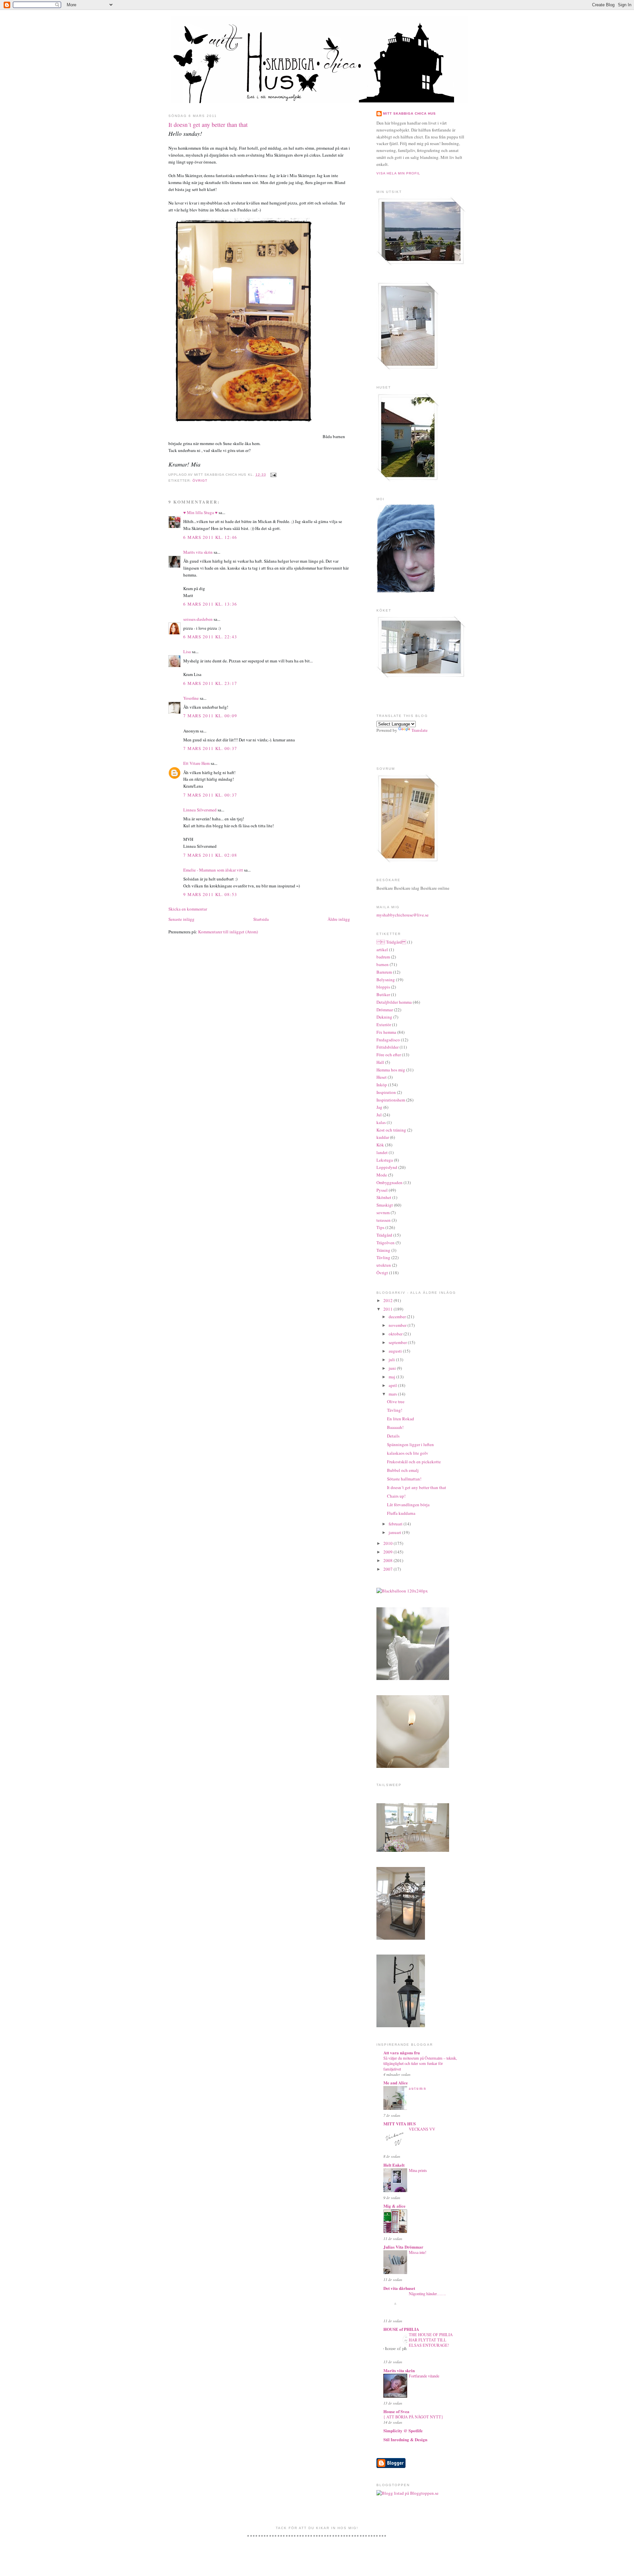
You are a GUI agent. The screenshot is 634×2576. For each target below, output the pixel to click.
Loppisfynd (387, 1167)
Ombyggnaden (389, 1182)
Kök (380, 1145)
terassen (384, 1220)
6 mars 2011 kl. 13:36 (210, 604)
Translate (420, 730)
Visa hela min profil (398, 173)
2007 (388, 1569)
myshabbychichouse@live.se (403, 915)
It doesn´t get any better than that (208, 125)
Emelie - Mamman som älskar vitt (213, 870)
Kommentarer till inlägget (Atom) (228, 932)
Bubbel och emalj (403, 1470)
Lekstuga (385, 1160)
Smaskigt (385, 1205)
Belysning (386, 980)
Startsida (261, 919)
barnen (383, 964)
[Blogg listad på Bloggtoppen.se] (407, 2493)
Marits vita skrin (198, 552)
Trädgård (384, 1235)
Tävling (383, 1257)
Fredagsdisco (388, 1040)
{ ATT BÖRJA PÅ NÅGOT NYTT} (413, 2417)
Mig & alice (394, 2206)
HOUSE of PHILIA (401, 2329)
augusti (396, 1351)
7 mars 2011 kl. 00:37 (210, 748)
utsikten (384, 1265)
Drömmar (385, 1010)
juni (393, 1368)
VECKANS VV (422, 2129)
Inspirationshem (391, 1100)
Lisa (187, 652)
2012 (388, 1300)
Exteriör (384, 1025)
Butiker (383, 994)
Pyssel (382, 1190)
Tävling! (395, 1410)
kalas (381, 1122)
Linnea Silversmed (200, 810)
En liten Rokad (401, 1419)
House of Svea (396, 2411)
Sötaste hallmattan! (404, 1479)
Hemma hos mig (391, 1070)
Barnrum (384, 972)
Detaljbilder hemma (394, 1002)
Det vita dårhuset (399, 2288)
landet (382, 1152)
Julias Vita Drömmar (403, 2247)
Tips (380, 1227)
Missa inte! (418, 2252)
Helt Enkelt (394, 2165)
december (398, 1317)
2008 (388, 1560)
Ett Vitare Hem (196, 763)
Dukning (384, 1017)
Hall (380, 1062)
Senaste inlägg (181, 919)
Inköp (382, 1085)
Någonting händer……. (427, 2294)
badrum (383, 957)
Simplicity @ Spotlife (403, 2430)
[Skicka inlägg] (273, 475)
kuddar (383, 1137)
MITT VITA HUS (400, 2124)
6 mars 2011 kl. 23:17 (210, 683)
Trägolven (386, 1243)
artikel (382, 950)
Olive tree (396, 1401)
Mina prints (418, 2170)
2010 (388, 1543)
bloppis (383, 987)
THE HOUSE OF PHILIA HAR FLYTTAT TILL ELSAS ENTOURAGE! (431, 2340)
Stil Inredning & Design (405, 2439)
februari (396, 1524)
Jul (379, 1115)
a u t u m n (417, 2088)
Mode (382, 1175)
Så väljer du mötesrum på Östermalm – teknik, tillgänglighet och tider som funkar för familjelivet (420, 2063)
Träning (383, 1250)
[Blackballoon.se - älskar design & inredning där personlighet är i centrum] (402, 1591)
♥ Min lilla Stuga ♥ (200, 512)
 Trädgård (391, 942)
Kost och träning (391, 1130)
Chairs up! (396, 1496)
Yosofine (191, 698)
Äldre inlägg (339, 919)
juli (392, 1360)
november (398, 1325)
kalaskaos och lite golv (408, 1453)
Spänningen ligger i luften (410, 1444)
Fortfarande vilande (424, 2376)
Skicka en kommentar (188, 909)
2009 (388, 1552)
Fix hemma (386, 1032)
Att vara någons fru (402, 2053)
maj (392, 1377)
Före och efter (389, 1055)
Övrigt (200, 481)
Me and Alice (396, 2083)
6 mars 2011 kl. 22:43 (210, 637)
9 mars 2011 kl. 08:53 (210, 894)
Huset (382, 1077)
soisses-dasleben (198, 619)
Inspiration (386, 1092)
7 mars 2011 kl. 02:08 (210, 855)
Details (393, 1436)
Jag (379, 1107)
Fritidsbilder (387, 1047)
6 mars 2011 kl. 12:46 (210, 537)
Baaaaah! (395, 1427)
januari (395, 1532)
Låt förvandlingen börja (408, 1505)
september (398, 1342)
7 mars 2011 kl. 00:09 (210, 716)
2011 (388, 1309)
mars (393, 1394)
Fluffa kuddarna (401, 1513)
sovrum (383, 1213)
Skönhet (384, 1197)
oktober (396, 1334)
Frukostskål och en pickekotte (414, 1462)
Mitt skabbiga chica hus (409, 113)
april (393, 1385)
